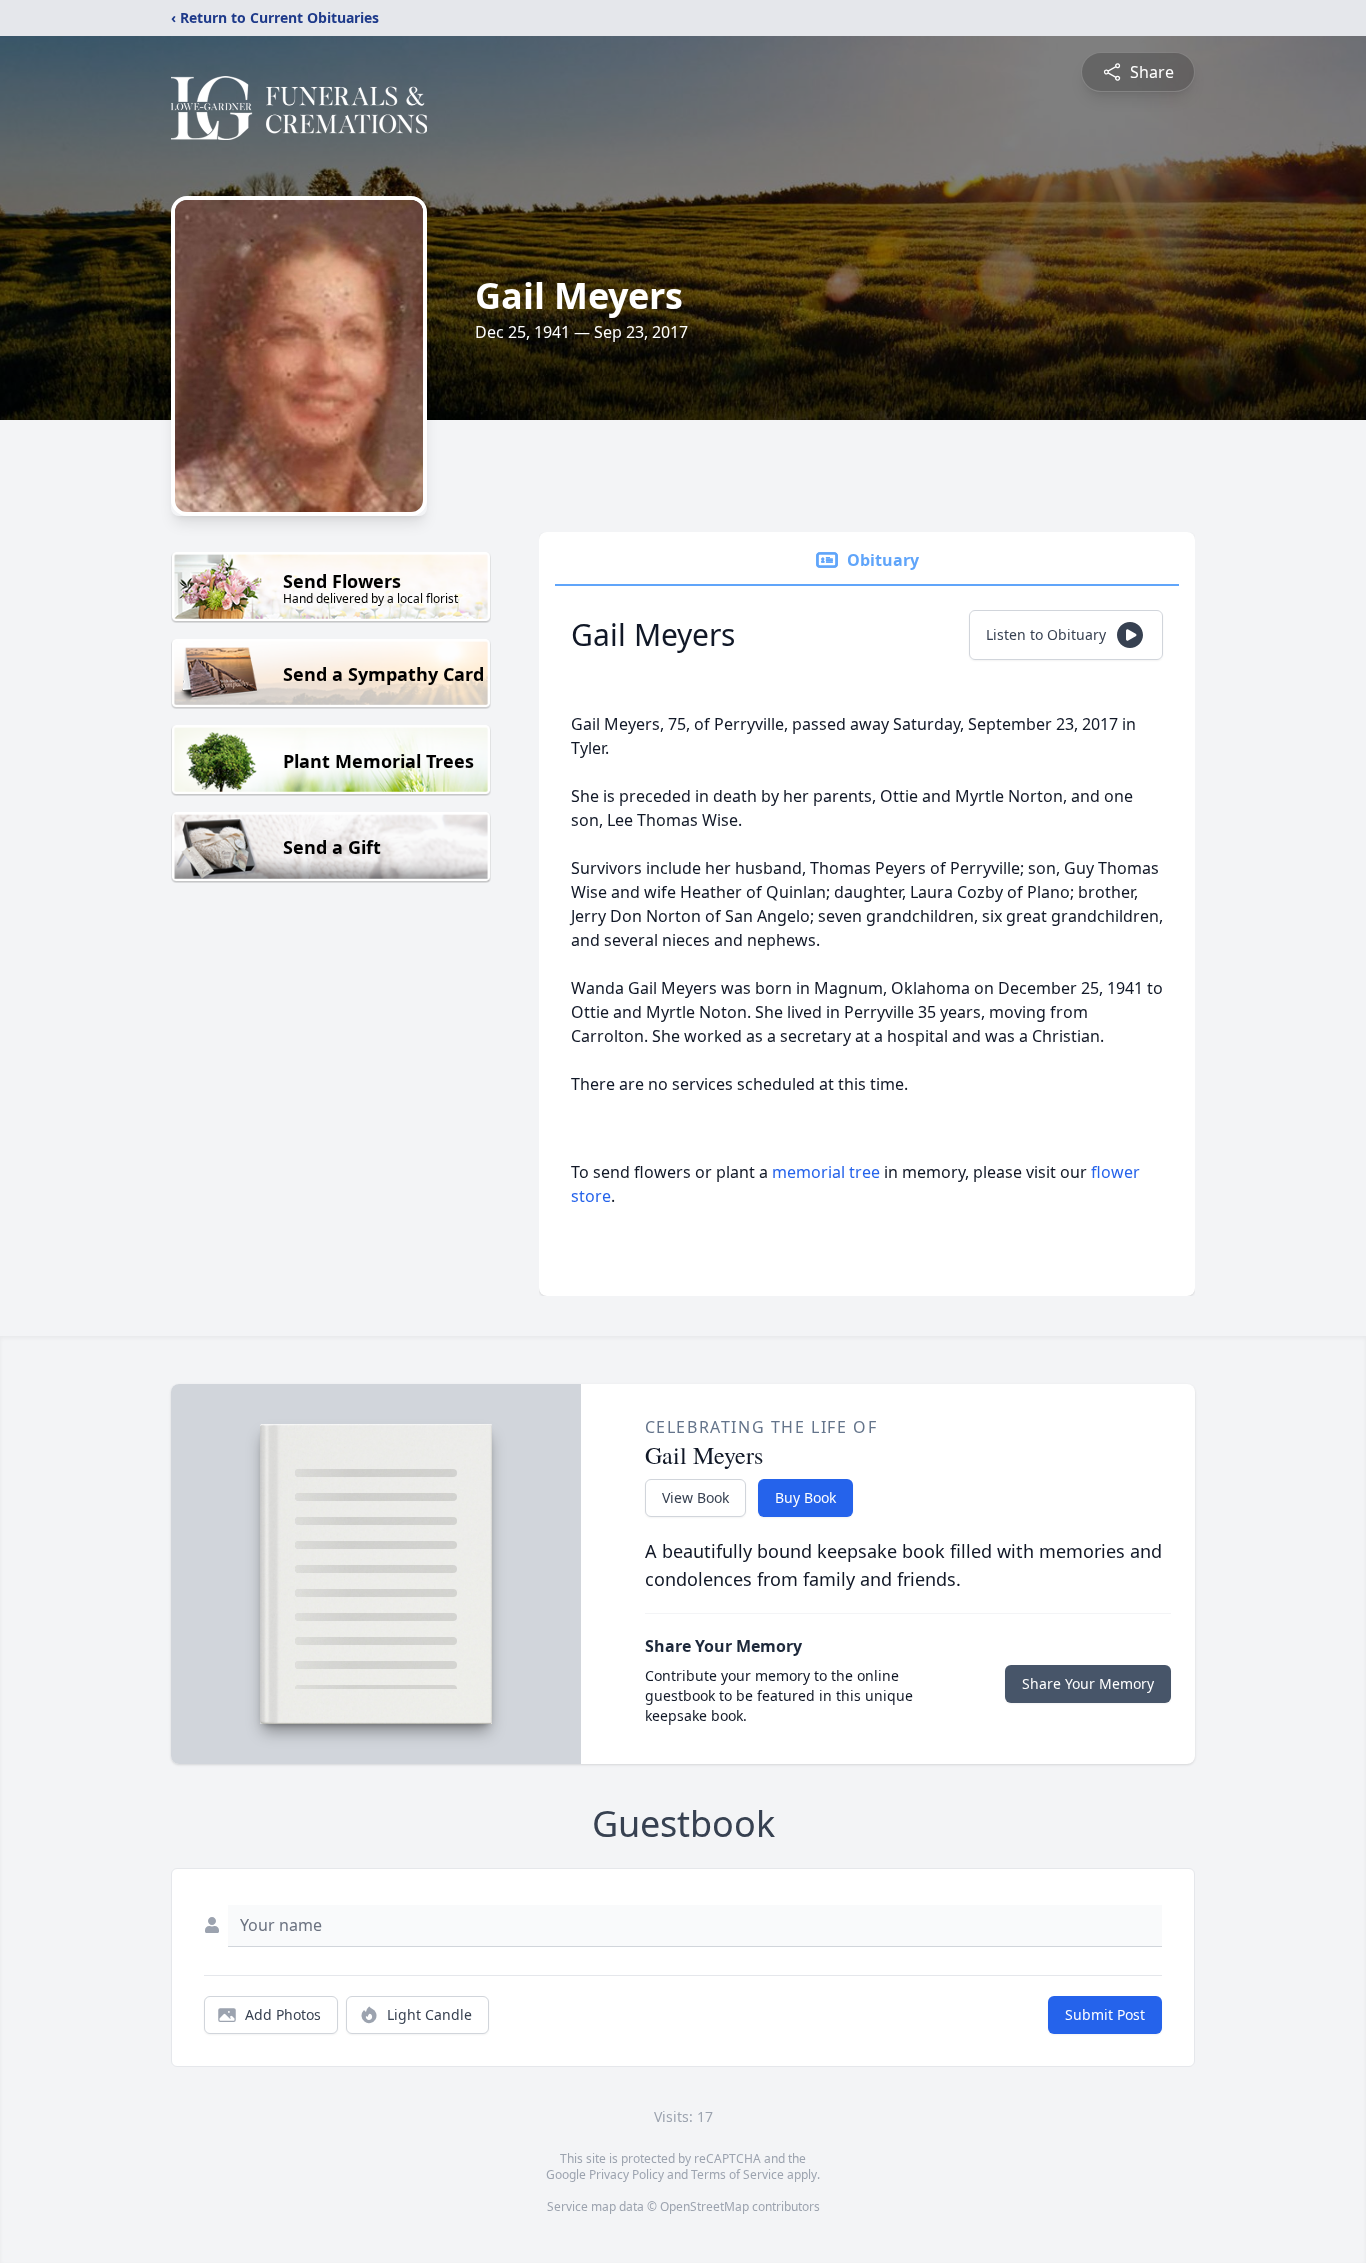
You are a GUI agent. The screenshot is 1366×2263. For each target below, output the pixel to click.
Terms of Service (737, 2174)
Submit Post (1105, 2014)
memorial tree (826, 1172)
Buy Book (805, 1497)
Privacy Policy (626, 2174)
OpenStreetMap (704, 2206)
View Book (695, 1497)
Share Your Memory (1088, 1683)
